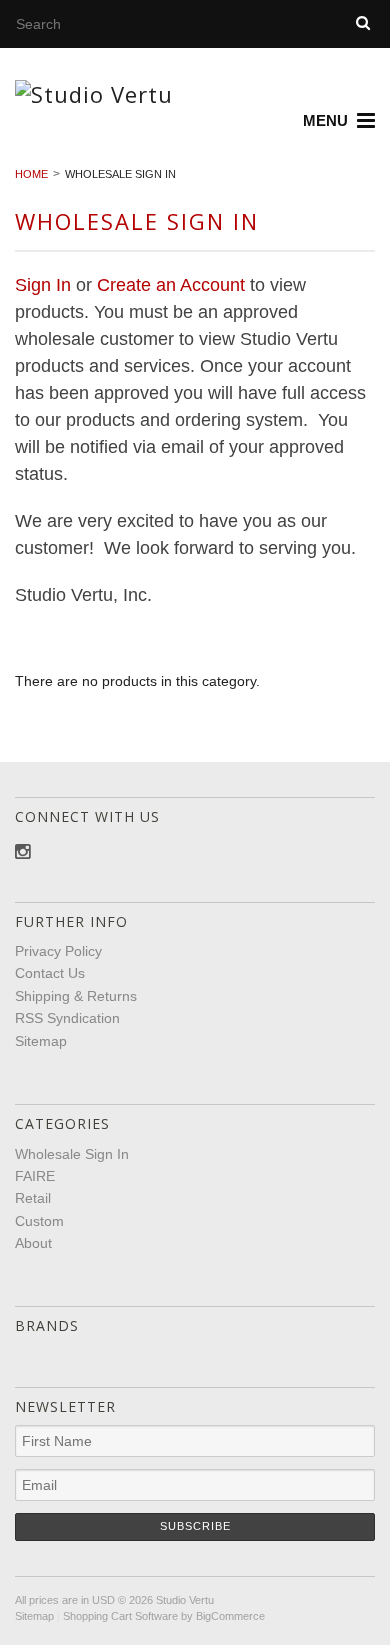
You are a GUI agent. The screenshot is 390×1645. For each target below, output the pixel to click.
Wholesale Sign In (72, 1154)
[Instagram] (22, 852)
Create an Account (171, 285)
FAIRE (35, 1176)
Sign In (43, 285)
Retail (33, 1198)
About (33, 1243)
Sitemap (41, 1041)
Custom (39, 1221)
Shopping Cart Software (120, 1616)
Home (31, 174)
